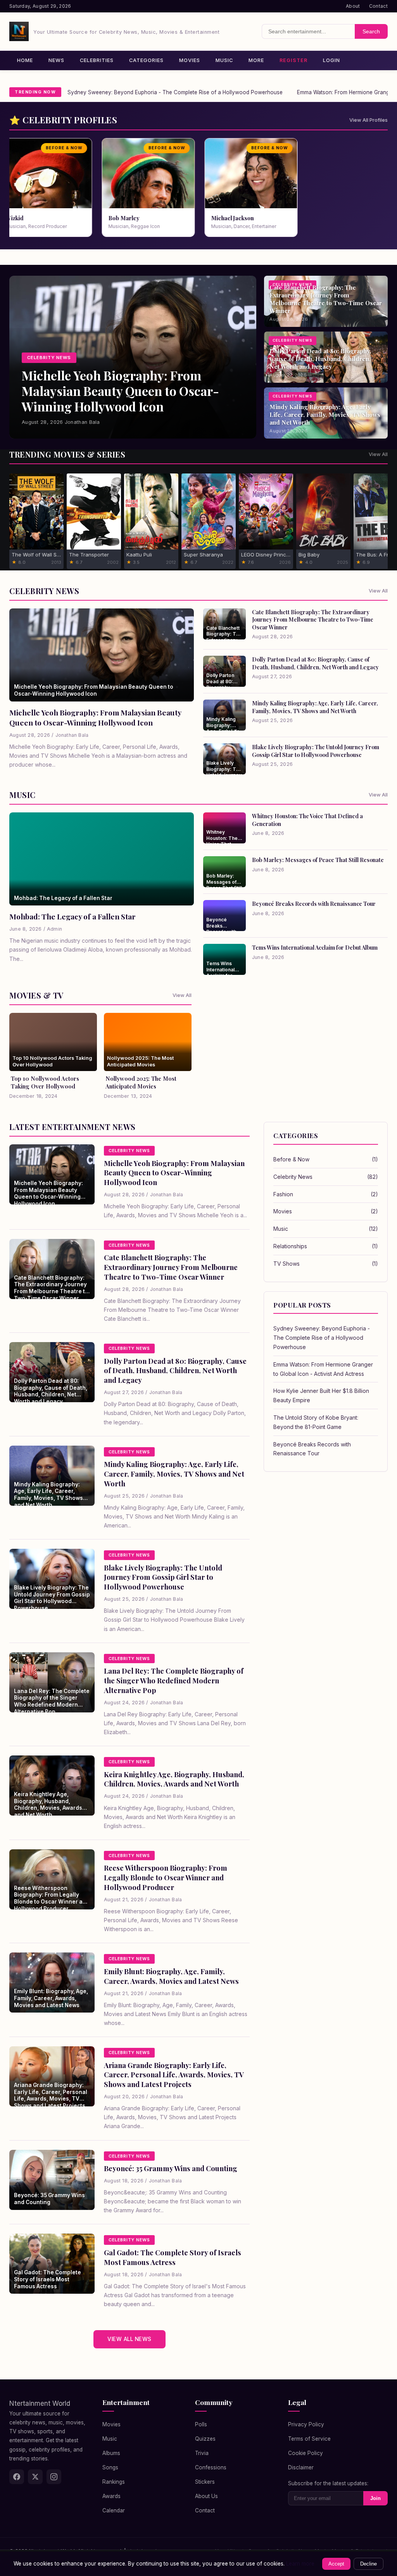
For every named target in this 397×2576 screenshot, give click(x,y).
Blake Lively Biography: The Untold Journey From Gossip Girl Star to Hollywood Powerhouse (316, 751)
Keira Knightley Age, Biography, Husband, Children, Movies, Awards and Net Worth (174, 1779)
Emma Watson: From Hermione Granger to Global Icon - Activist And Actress (323, 1369)
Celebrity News (326, 1177)
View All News (129, 2339)
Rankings (114, 2482)
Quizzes (205, 2439)
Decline (369, 2564)
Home (25, 60)
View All (378, 454)
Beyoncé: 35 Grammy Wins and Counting (171, 2168)
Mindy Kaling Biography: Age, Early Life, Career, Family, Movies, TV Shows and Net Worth (315, 707)
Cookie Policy (306, 2453)
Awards (111, 2496)
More (256, 60)
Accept (336, 2564)
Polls (201, 2424)
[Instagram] (54, 2477)
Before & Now (326, 1159)
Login (331, 60)
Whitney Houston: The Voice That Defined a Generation (307, 820)
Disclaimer (301, 2467)
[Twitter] (35, 2477)
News (56, 60)
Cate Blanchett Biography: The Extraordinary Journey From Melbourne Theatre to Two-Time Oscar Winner (313, 619)
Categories (146, 60)
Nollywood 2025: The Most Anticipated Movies (141, 1082)
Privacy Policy (306, 2424)
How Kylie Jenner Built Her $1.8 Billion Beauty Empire (321, 1395)
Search (371, 31)
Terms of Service (309, 2439)
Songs (110, 2467)
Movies (190, 60)
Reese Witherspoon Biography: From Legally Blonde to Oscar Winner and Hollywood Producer (166, 1877)
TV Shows (326, 1264)
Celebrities (97, 60)
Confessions (211, 2467)
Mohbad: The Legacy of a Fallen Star (72, 916)
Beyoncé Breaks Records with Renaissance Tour (314, 904)
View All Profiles (369, 120)
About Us (206, 2496)
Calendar (114, 2510)
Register (293, 60)
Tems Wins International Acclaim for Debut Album (315, 947)
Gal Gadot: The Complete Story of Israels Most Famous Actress (173, 2257)
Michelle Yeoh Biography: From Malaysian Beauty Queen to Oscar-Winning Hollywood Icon (95, 717)
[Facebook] (17, 2477)
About (353, 6)
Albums (111, 2453)
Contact (378, 6)
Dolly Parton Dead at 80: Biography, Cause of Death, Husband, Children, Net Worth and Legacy (315, 663)
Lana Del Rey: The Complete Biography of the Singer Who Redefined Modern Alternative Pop (174, 1680)
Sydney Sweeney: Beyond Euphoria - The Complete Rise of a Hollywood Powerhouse (175, 92)
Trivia (202, 2453)
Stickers (205, 2482)
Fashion (326, 1194)
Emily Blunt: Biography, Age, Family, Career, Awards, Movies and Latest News (171, 1976)
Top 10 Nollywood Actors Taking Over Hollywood (45, 1082)
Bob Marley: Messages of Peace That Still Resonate (318, 860)
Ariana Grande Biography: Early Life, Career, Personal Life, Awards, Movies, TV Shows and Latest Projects (174, 2075)
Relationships (326, 1246)
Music (224, 60)
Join (375, 2498)
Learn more (300, 2564)
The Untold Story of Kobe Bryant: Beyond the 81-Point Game (316, 1422)
